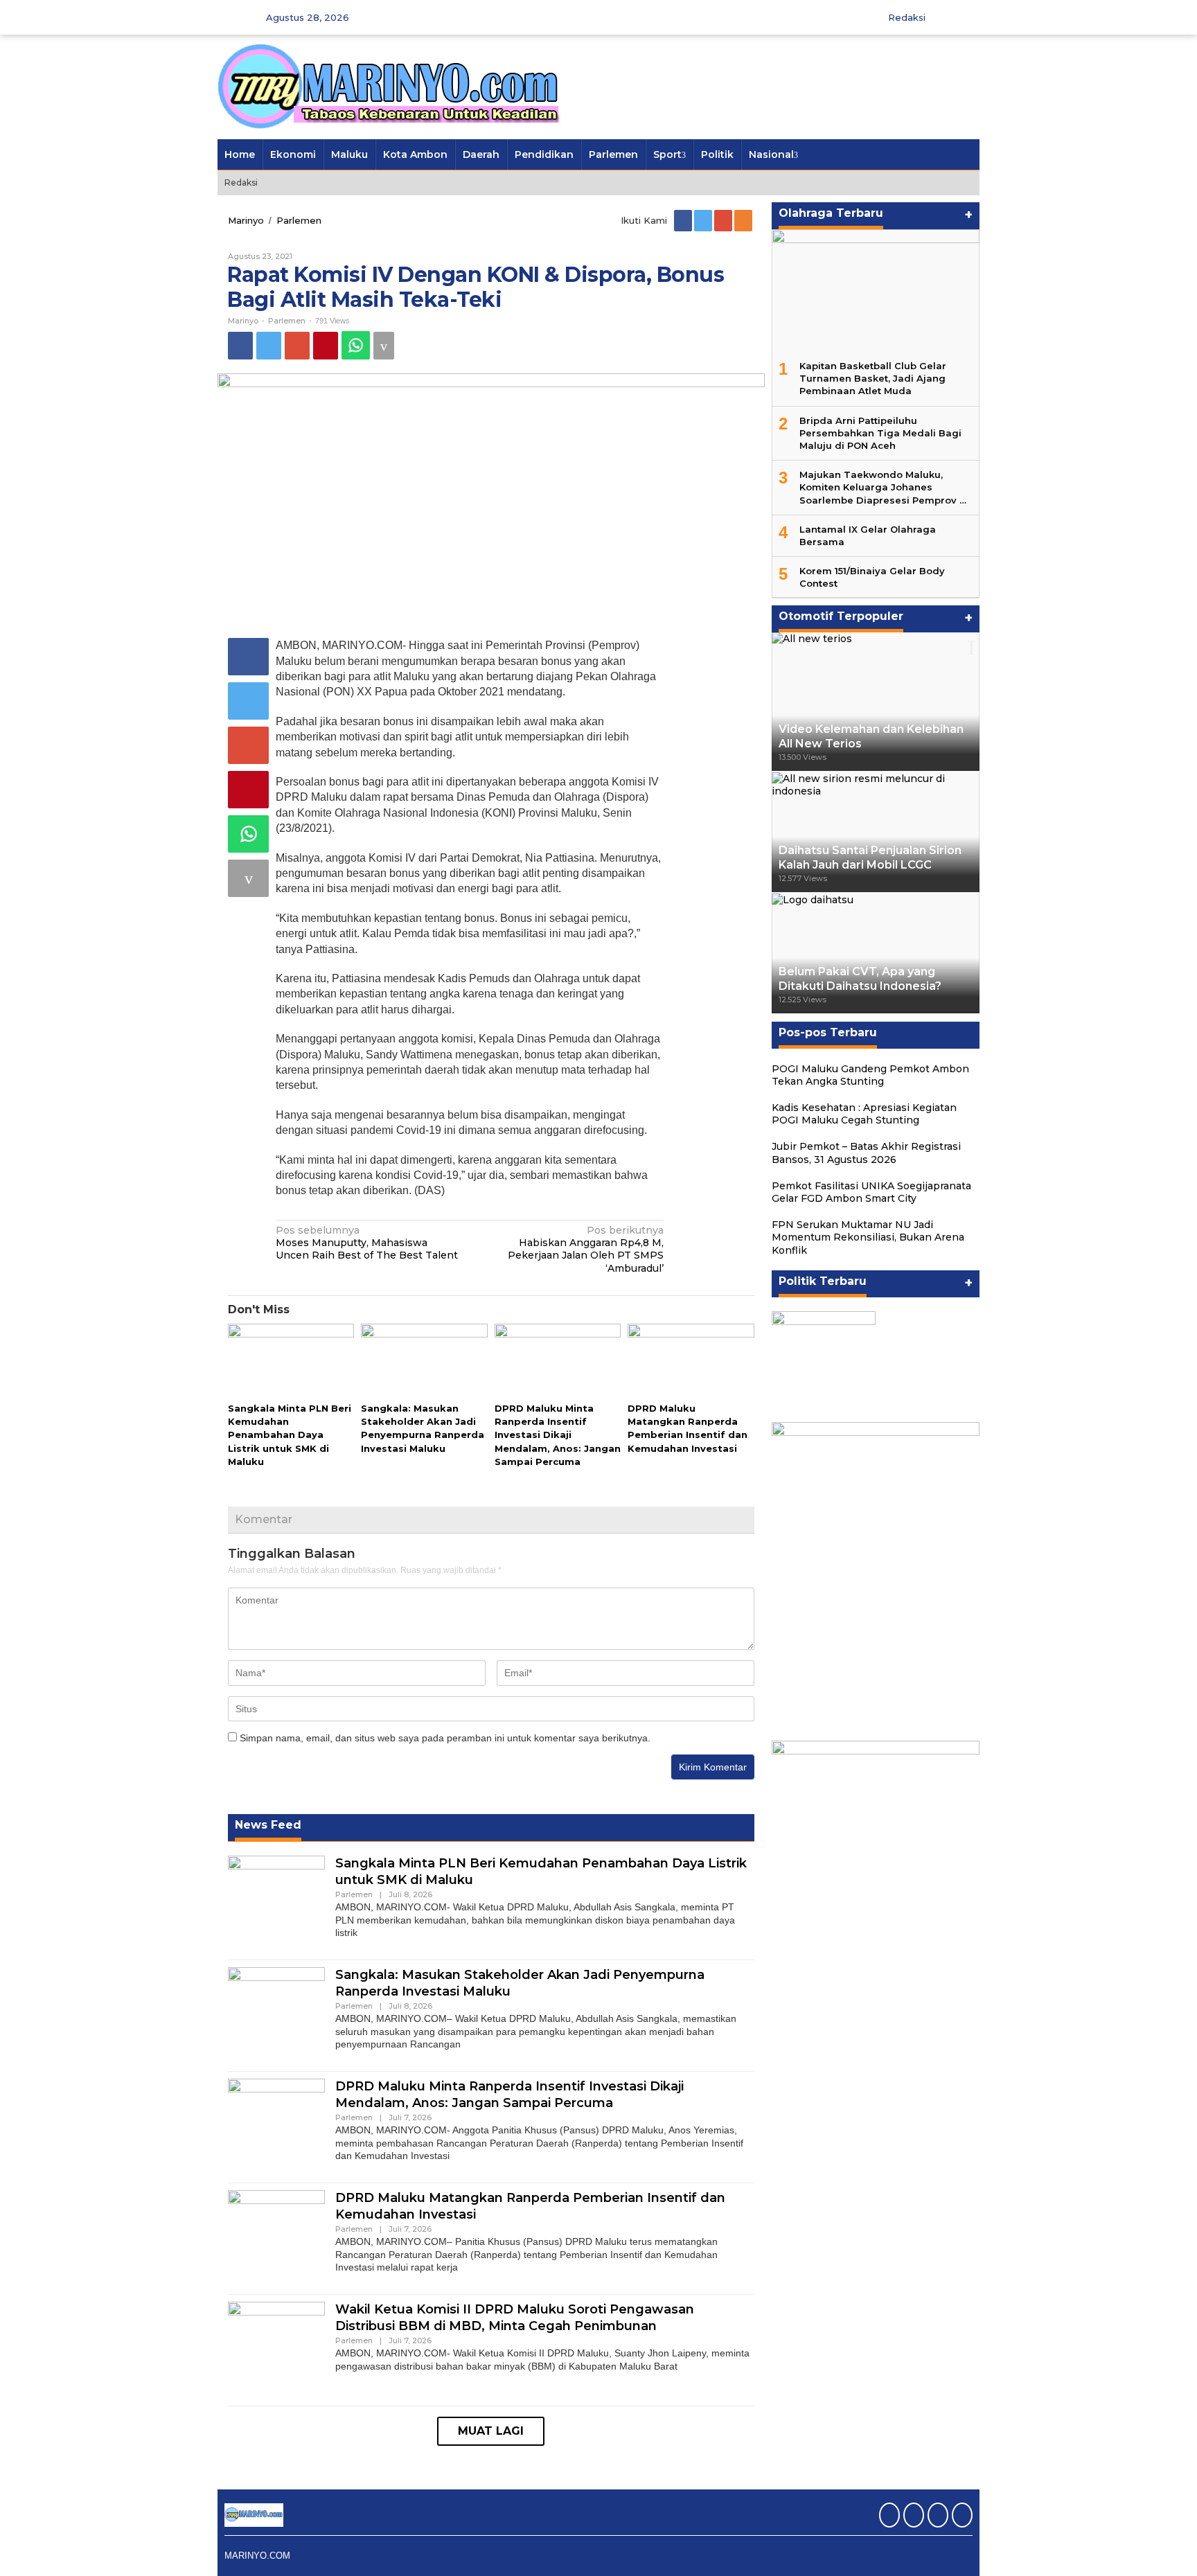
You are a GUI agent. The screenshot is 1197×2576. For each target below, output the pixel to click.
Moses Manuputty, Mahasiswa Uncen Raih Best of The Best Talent (367, 1243)
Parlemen (287, 321)
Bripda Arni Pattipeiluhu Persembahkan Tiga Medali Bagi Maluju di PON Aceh (880, 433)
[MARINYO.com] (391, 86)
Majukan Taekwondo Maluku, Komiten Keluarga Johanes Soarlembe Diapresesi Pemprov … (883, 487)
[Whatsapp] (356, 345)
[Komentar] (384, 346)
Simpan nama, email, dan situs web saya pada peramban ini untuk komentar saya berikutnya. (445, 1738)
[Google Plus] (724, 220)
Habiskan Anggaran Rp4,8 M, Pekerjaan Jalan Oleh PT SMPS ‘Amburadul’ (586, 1249)
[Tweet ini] (269, 346)
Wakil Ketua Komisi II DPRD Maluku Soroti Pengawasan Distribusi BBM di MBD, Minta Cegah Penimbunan (515, 2317)
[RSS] (744, 220)
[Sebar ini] (240, 346)
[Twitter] (704, 220)
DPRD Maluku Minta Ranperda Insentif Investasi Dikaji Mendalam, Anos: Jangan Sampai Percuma (558, 1435)
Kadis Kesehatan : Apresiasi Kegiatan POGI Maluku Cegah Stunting (864, 1114)
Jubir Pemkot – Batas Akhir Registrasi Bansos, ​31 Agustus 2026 (866, 1153)
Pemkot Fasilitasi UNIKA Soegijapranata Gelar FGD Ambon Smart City (871, 1192)
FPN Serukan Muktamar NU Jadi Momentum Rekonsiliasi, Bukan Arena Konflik (868, 1237)
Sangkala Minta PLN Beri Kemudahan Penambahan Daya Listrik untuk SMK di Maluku (290, 1435)
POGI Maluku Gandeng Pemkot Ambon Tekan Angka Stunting (870, 1075)
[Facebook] (684, 220)
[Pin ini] (326, 346)
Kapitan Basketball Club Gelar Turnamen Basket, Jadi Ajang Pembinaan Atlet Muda (873, 378)
